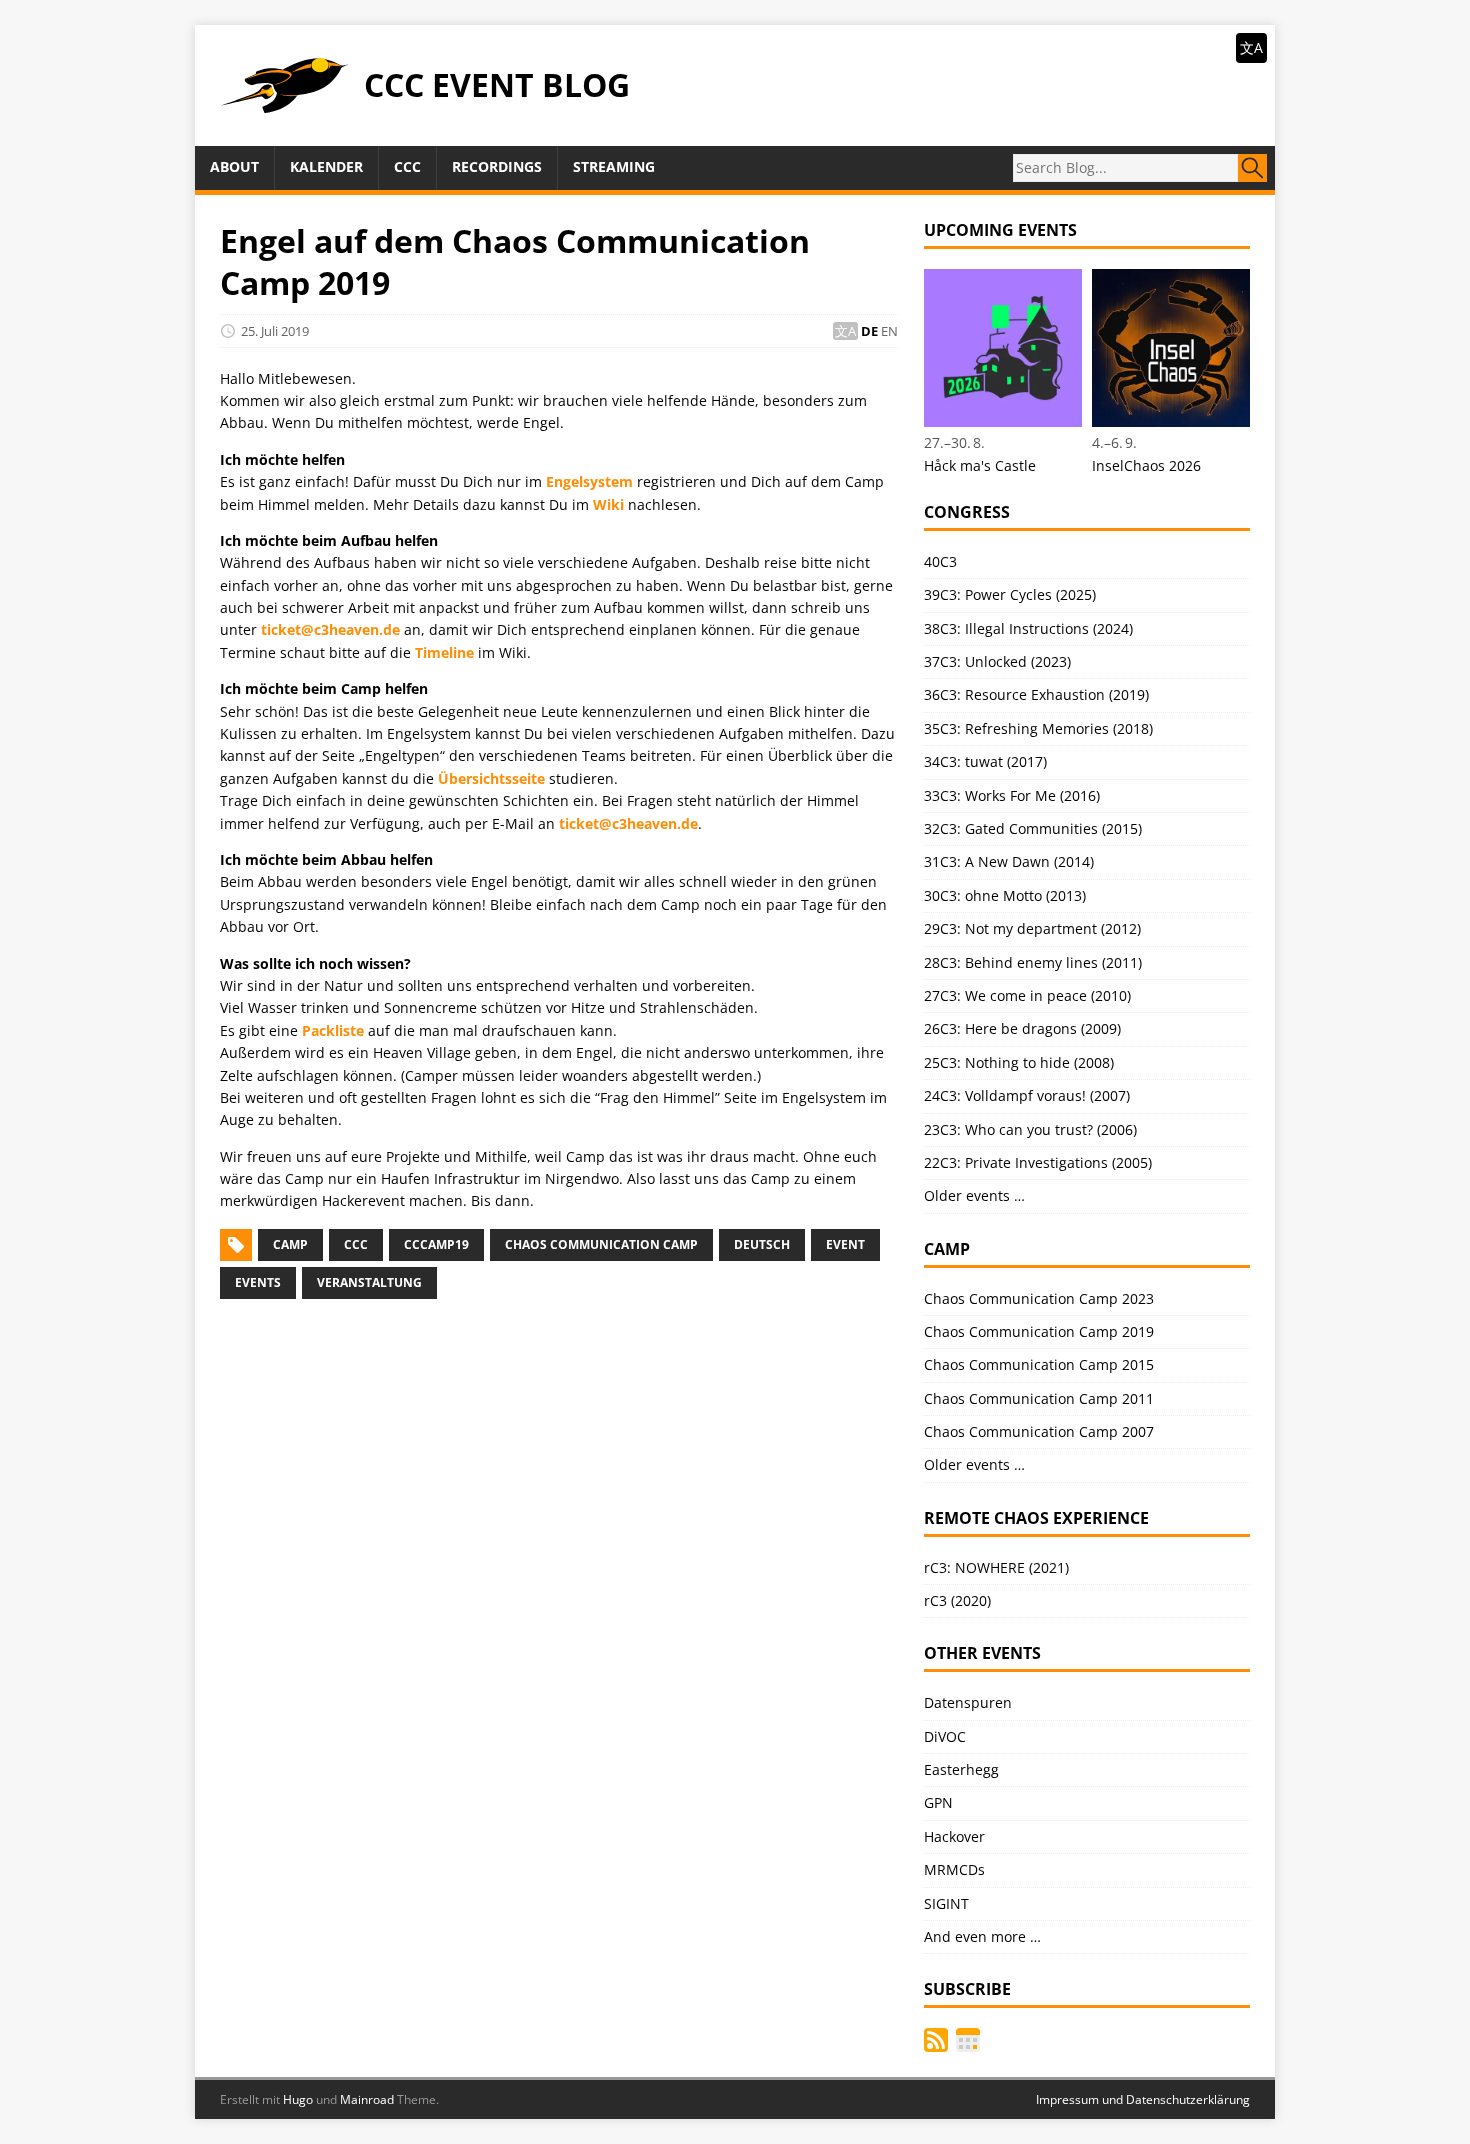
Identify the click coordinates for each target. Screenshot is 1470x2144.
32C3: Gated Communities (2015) (1033, 828)
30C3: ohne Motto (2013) (1005, 895)
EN (889, 331)
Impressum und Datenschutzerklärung (1143, 2099)
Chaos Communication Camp (601, 1244)
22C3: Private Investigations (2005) (1038, 1162)
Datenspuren (968, 1702)
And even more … (982, 1936)
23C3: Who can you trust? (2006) (1030, 1129)
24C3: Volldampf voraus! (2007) (1027, 1095)
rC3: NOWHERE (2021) (996, 1567)
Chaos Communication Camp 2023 (1039, 1298)
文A (1251, 47)
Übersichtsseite (491, 778)
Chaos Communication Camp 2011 (1039, 1398)
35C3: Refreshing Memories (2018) (1038, 728)
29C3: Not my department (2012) (1032, 928)
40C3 (940, 561)
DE (869, 331)
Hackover (954, 1836)
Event (845, 1244)
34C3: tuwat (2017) (985, 761)
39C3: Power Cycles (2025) (1010, 594)
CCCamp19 (436, 1244)
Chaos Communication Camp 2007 (1039, 1431)
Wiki (608, 504)
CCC (356, 1244)
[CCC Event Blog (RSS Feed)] (936, 2040)
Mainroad (367, 2099)
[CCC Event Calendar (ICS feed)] (968, 2040)
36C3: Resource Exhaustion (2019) (1036, 694)
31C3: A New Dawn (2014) (1009, 861)
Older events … (974, 1195)
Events (258, 1282)
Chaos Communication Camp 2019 (1039, 1331)
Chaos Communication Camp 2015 (1039, 1364)
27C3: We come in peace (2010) (1027, 995)
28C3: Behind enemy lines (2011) (1033, 962)
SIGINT (946, 1903)
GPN (938, 1802)
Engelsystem (589, 481)
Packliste (333, 1030)
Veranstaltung (369, 1282)
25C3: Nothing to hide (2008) (1019, 1062)
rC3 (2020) (957, 1600)
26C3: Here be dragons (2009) (1022, 1028)
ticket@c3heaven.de (330, 629)
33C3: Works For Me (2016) (1012, 795)
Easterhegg (961, 1769)
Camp (290, 1244)
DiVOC (945, 1736)
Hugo (298, 2099)
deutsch (762, 1244)
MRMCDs (954, 1869)
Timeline (444, 652)
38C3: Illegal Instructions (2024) (1028, 628)
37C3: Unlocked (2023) (997, 661)
